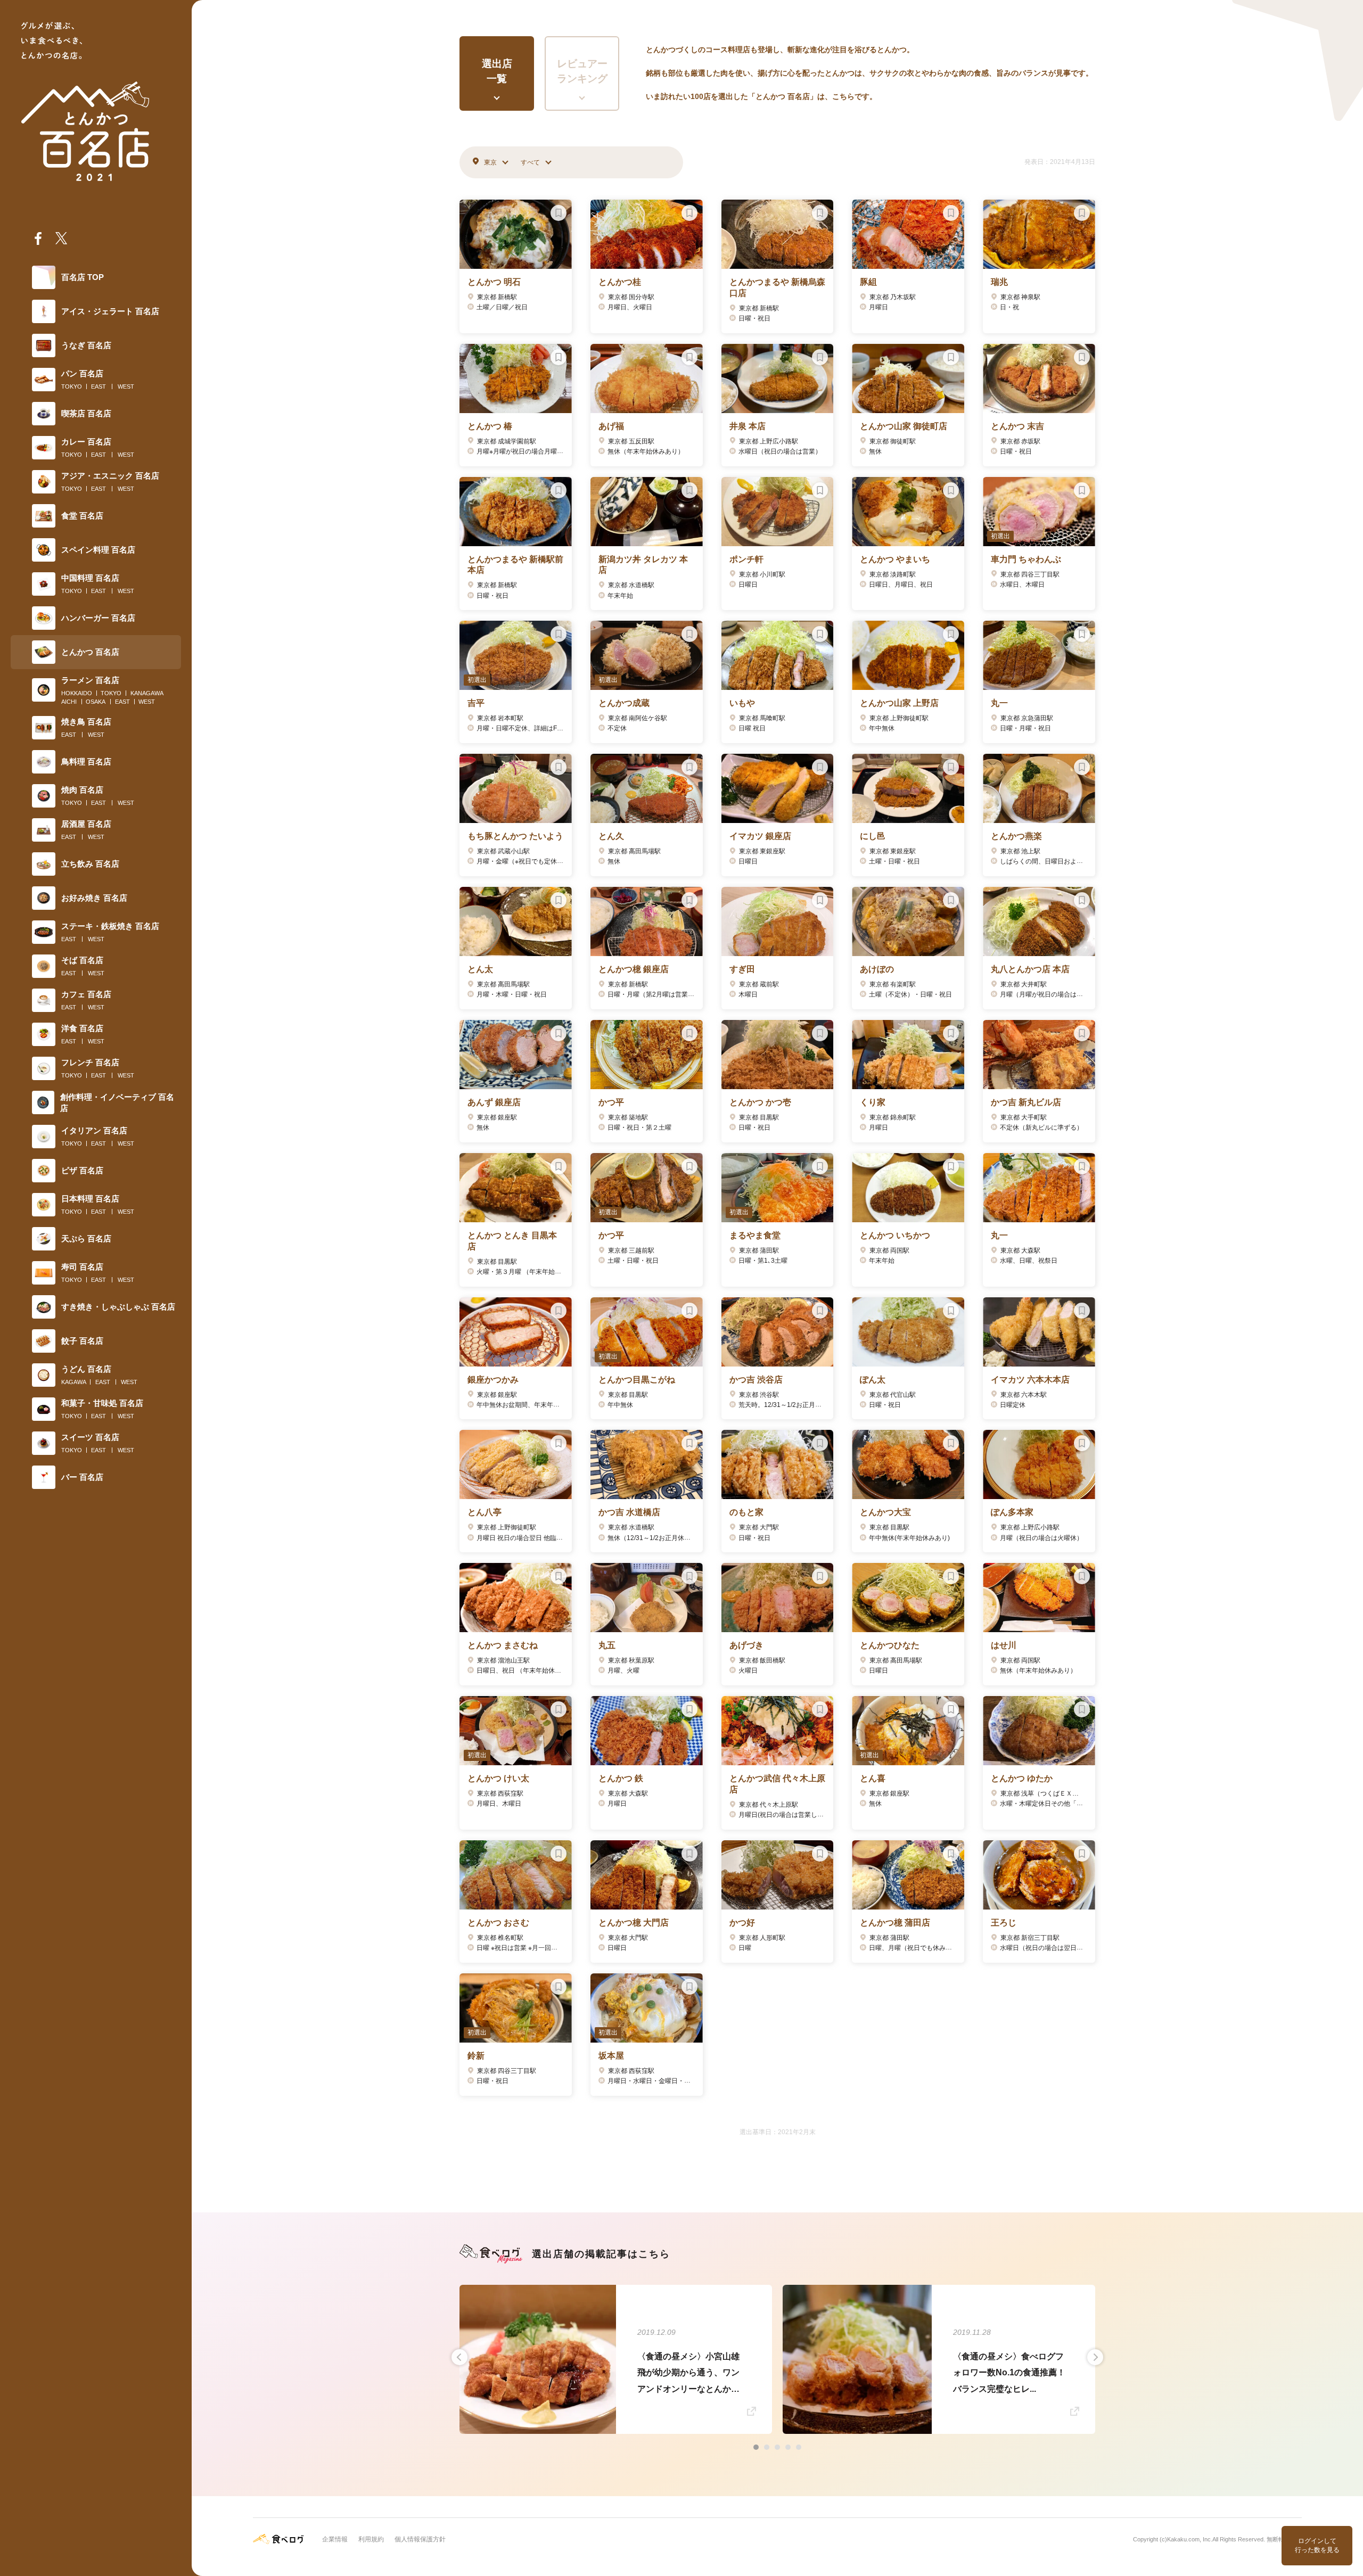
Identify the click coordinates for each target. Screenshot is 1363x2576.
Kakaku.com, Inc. (1190, 2539)
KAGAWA (74, 1382)
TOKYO (72, 386)
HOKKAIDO (77, 693)
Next (1095, 2357)
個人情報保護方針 (420, 2539)
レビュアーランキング (582, 71)
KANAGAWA (147, 693)
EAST (98, 386)
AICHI (69, 702)
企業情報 (335, 2539)
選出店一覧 (497, 71)
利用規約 (371, 2539)
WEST (126, 386)
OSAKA (96, 702)
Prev (459, 2357)
